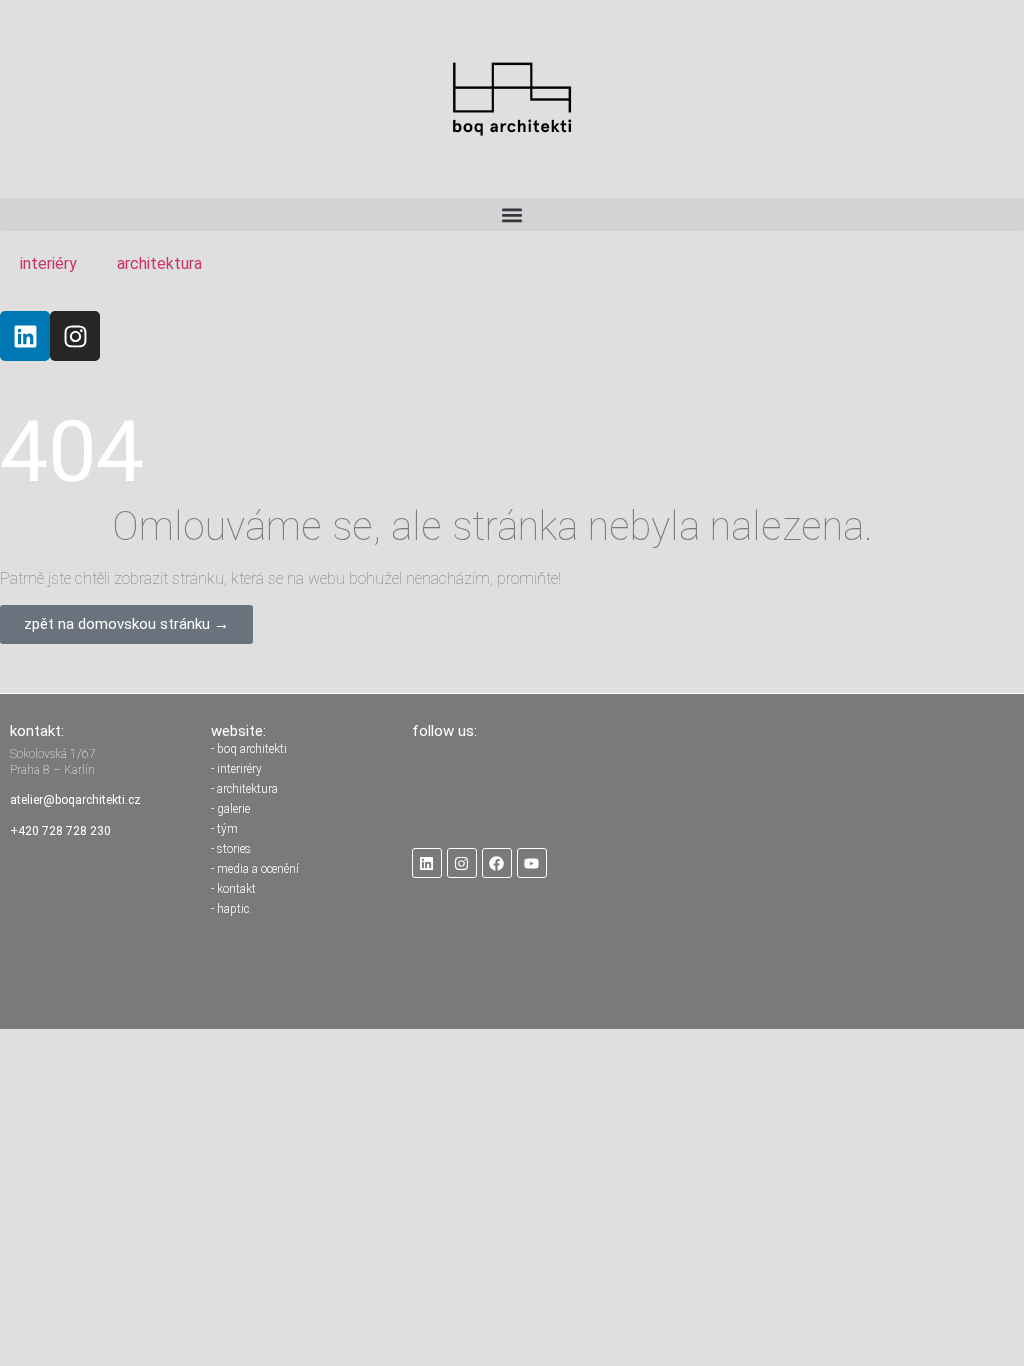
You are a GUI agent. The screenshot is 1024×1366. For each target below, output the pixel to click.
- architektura (244, 789)
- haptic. (231, 909)
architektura (159, 263)
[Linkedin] (25, 336)
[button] (512, 214)
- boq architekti (249, 749)
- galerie (230, 809)
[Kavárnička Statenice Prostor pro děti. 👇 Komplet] (713, 788)
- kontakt (233, 889)
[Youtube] (532, 863)
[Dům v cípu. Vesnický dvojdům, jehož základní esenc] (835, 788)
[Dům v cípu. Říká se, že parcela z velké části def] (958, 788)
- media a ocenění (255, 869)
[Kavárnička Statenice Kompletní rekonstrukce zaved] (468, 788)
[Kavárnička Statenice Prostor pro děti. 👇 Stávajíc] (590, 788)
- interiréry (236, 769)
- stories (231, 849)
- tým (224, 829)
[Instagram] (75, 336)
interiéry (48, 263)
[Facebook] (497, 863)
